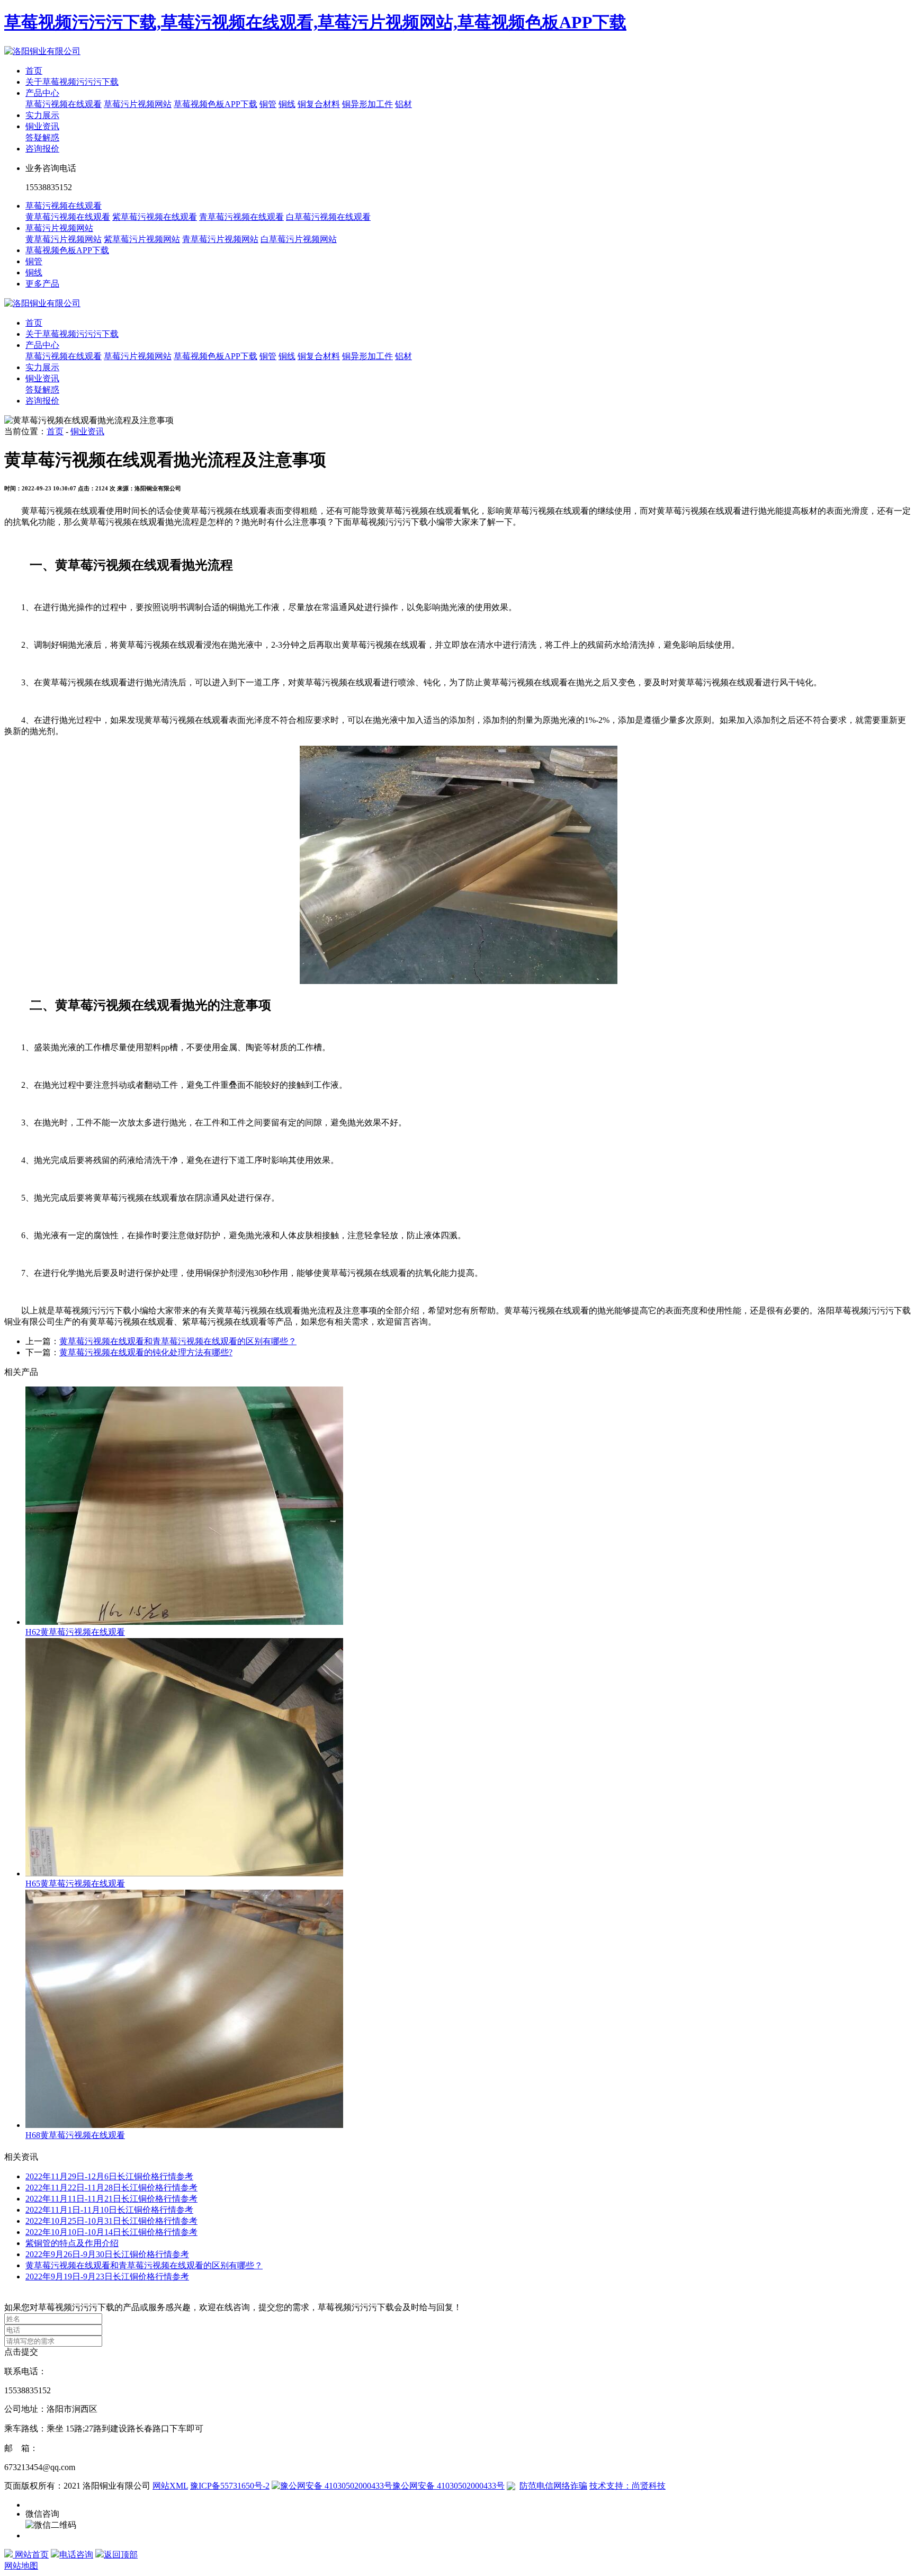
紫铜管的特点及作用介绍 (72, 2243)
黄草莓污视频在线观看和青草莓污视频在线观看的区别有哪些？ (144, 2265)
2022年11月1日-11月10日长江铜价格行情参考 (109, 2210)
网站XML (170, 2486)
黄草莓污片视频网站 (64, 239)
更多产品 (42, 284)
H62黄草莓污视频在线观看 (75, 1632)
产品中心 (42, 93)
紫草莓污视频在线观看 (155, 217)
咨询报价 (42, 149)
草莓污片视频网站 (138, 104)
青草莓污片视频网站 (220, 239)
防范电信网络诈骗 (553, 2486)
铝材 (403, 104)
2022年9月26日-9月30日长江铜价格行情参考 (107, 2254)
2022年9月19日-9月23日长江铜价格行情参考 (107, 2277)
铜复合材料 (319, 104)
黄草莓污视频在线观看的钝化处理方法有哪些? (146, 1352)
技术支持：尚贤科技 (627, 2486)
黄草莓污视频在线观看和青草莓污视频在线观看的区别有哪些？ (178, 1341)
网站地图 (21, 2566)
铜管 (268, 104)
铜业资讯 (42, 126)
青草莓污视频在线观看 (241, 217)
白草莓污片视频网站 (299, 239)
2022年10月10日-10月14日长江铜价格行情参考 (111, 2232)
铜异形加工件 (367, 104)
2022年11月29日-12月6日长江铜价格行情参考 (109, 2176)
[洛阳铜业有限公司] (42, 51)
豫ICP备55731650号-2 (230, 2486)
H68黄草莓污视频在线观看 (75, 2135)
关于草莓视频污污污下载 (72, 82)
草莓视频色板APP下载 (216, 104)
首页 (34, 71)
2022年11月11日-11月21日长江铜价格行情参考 (111, 2199)
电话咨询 (76, 2555)
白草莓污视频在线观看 (328, 217)
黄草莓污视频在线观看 (68, 217)
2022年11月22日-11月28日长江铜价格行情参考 (111, 2188)
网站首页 (31, 2555)
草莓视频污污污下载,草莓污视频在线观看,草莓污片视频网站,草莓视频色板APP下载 (315, 22)
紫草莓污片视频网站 (142, 239)
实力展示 (42, 115)
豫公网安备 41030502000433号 (448, 2486)
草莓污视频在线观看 (64, 104)
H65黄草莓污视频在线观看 (75, 1884)
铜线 (287, 104)
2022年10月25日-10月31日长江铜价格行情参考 (111, 2221)
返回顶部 (121, 2555)
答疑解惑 (42, 137)
